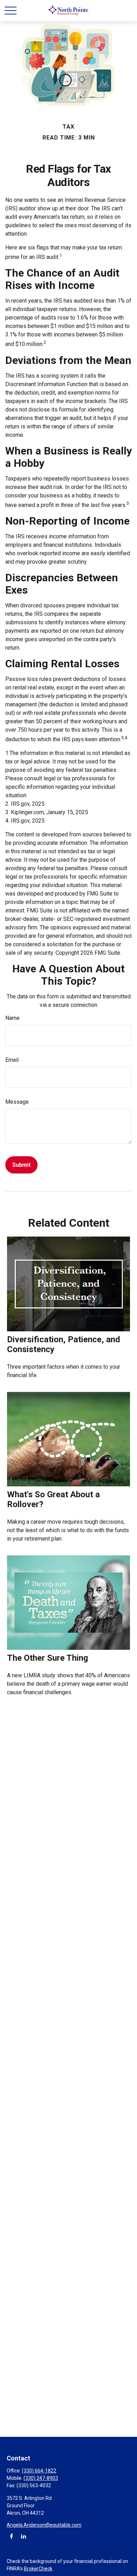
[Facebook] (11, 2536)
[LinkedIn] (23, 2536)
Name (12, 1018)
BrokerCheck (38, 2569)
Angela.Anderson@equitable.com (44, 2525)
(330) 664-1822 (39, 2471)
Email (12, 1060)
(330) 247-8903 (41, 2478)
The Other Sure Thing (48, 1658)
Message (17, 1102)
